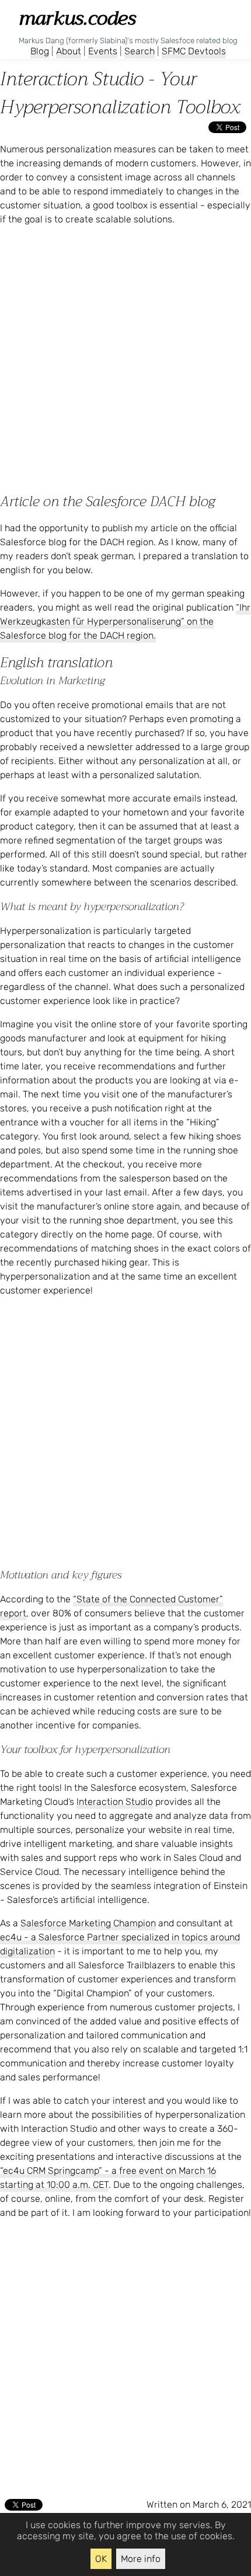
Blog (40, 51)
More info (141, 2559)
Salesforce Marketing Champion (88, 1923)
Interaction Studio (115, 1802)
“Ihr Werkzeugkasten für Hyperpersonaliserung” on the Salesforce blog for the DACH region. (125, 621)
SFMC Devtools (194, 51)
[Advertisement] (125, 361)
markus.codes (77, 18)
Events (103, 51)
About (69, 51)
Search (140, 51)
